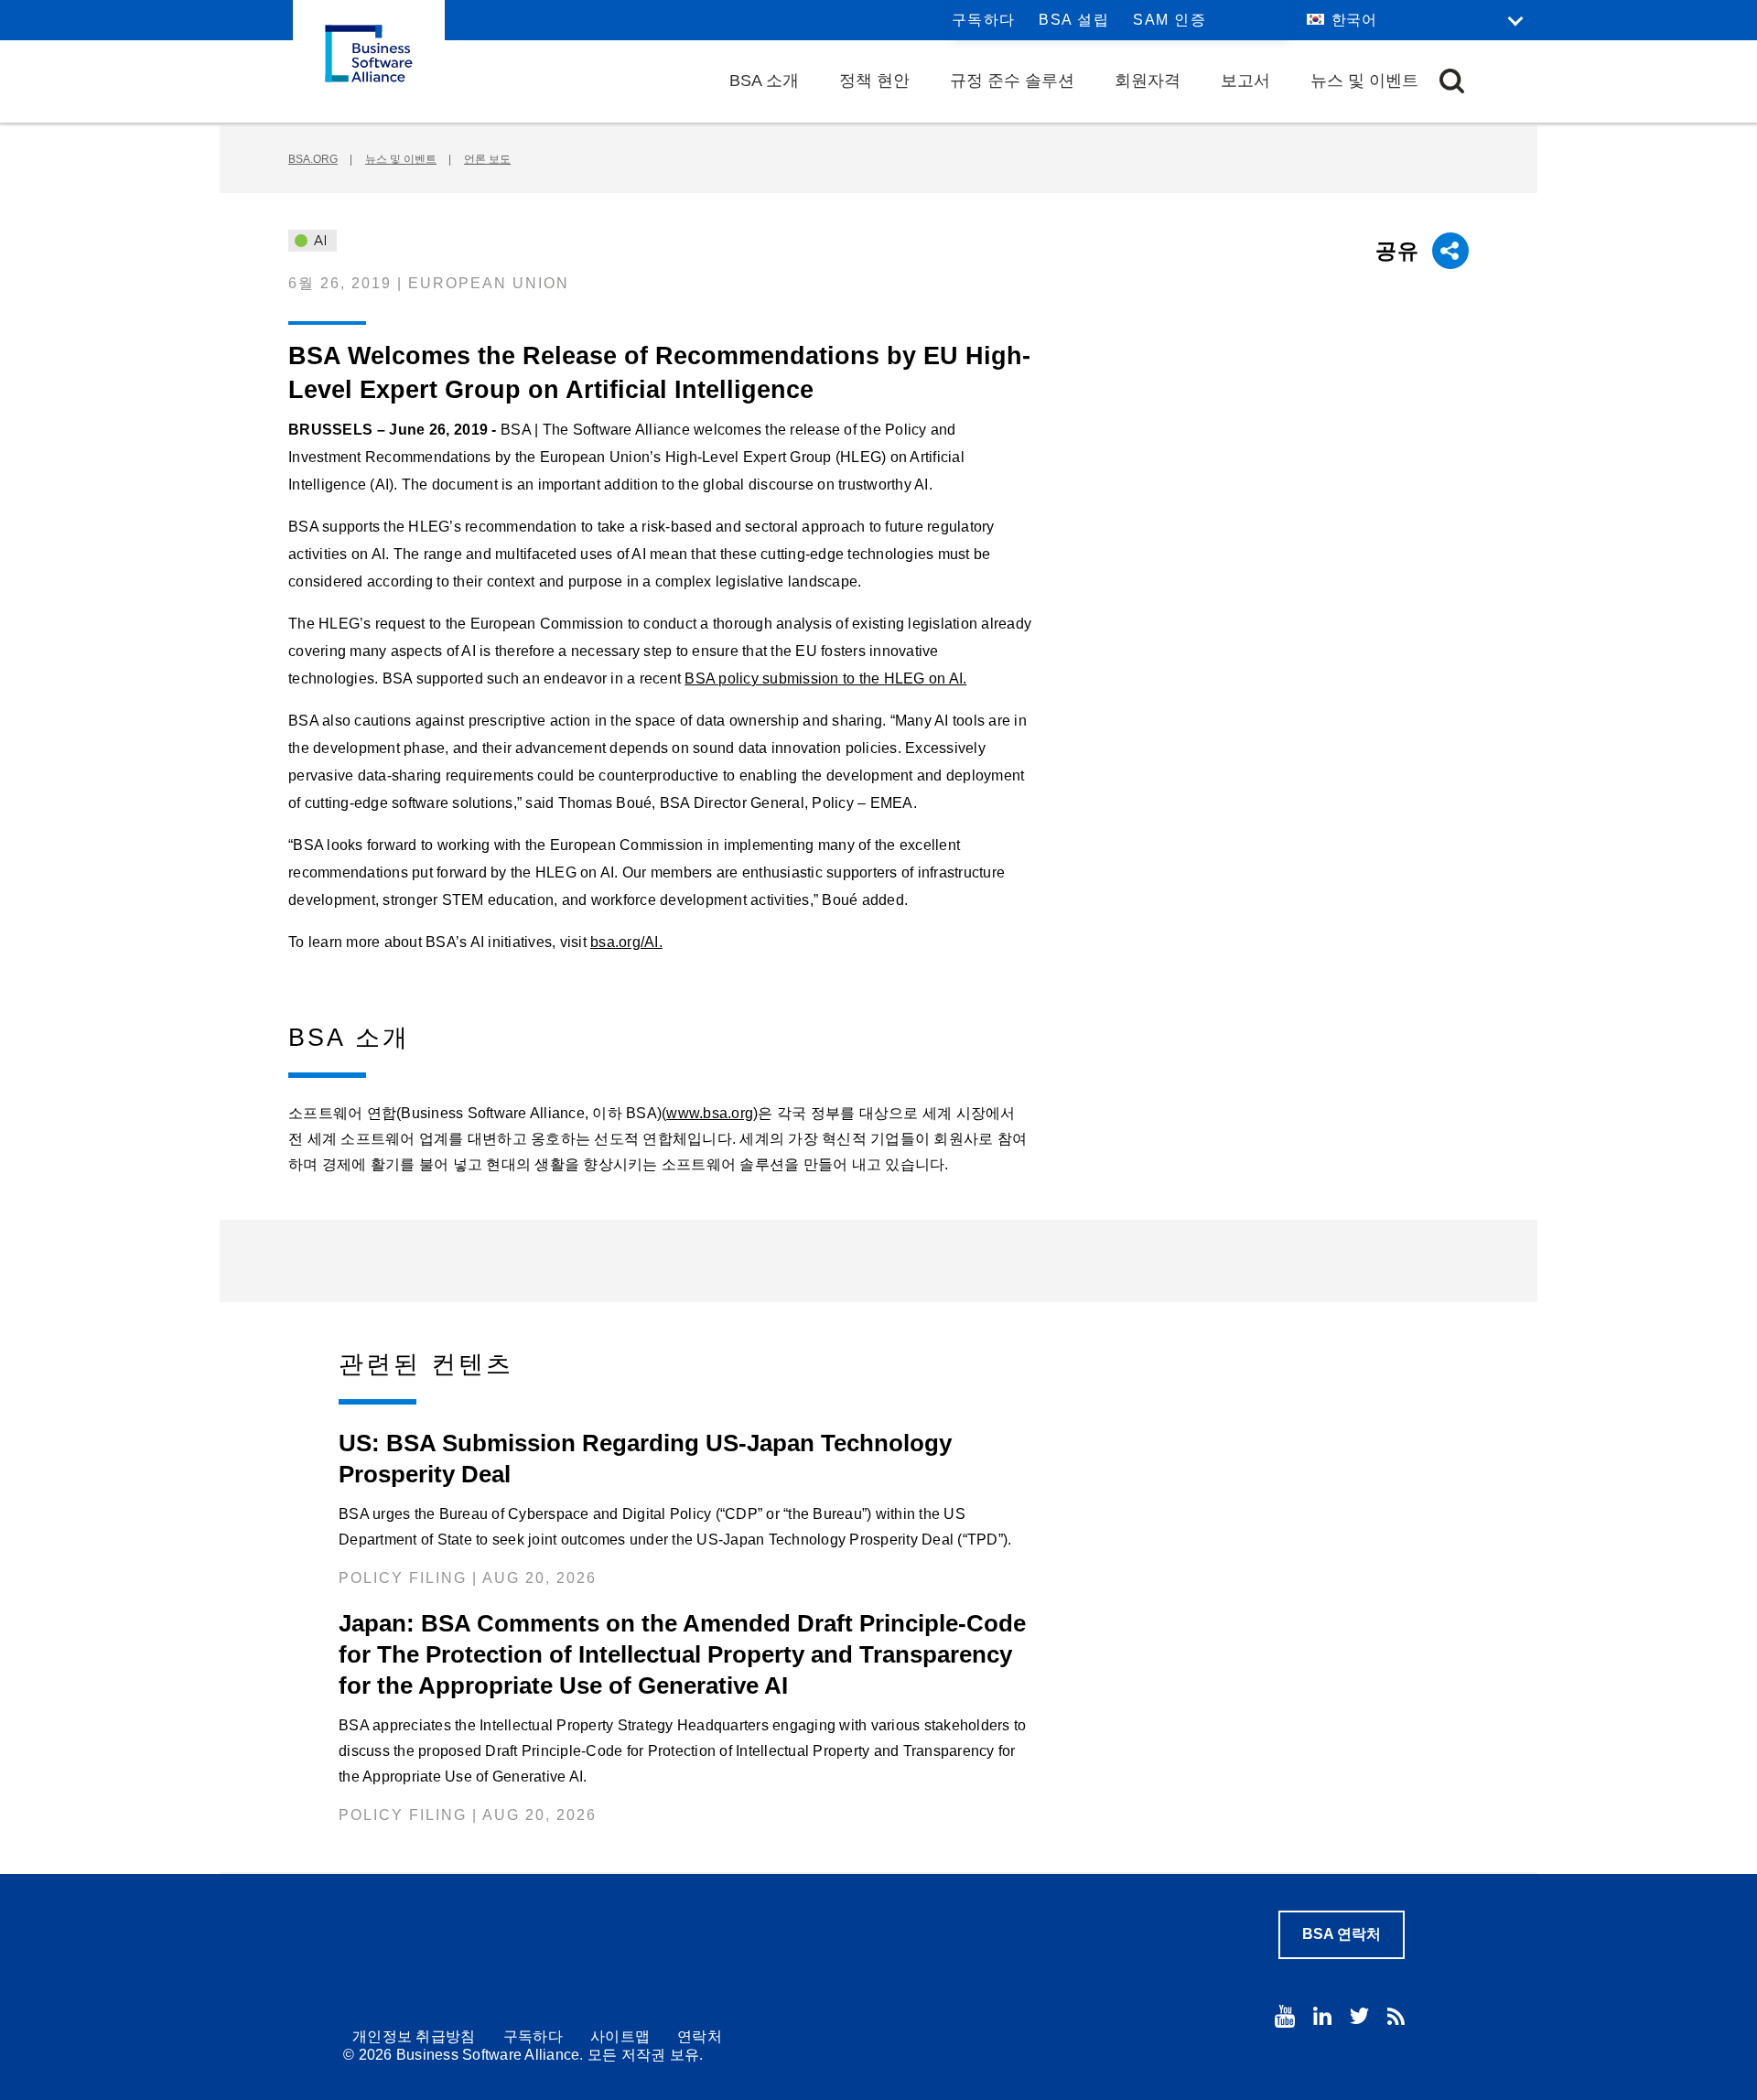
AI (319, 241)
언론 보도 (487, 159)
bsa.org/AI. (626, 942)
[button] (1452, 81)
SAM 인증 (1170, 20)
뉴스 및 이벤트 (1364, 81)
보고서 (1245, 81)
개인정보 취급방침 (414, 2036)
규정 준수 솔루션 (1012, 81)
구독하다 (984, 20)
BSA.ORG (313, 159)
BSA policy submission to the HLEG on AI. (825, 678)
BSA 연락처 (1342, 1934)
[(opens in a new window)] (1285, 2016)
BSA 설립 (1074, 20)
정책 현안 (874, 81)
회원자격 (1148, 81)
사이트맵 (620, 2036)
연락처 (700, 2036)
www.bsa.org (710, 1113)
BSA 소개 (764, 81)
